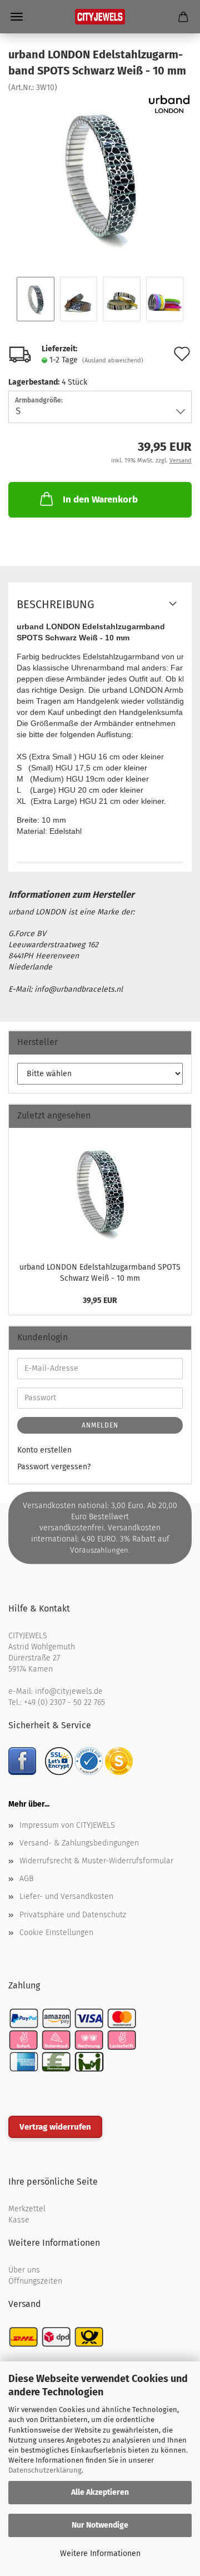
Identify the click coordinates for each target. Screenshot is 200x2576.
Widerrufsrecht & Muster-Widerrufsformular (96, 1861)
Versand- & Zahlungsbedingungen (79, 1843)
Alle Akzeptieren (100, 2492)
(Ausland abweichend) (113, 360)
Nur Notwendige (100, 2525)
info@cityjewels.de (69, 1691)
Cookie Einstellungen (56, 1933)
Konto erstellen (44, 1450)
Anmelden (100, 1425)
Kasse (19, 2220)
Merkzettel (27, 2209)
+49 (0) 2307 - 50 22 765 (64, 1702)
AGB (26, 1879)
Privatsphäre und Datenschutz (73, 1915)
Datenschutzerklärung (45, 2470)
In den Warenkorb (100, 499)
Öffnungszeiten (35, 2281)
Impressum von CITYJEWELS (67, 1825)
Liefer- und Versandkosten (66, 1896)
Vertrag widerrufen (55, 2127)
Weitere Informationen (100, 2553)
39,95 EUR (100, 1301)
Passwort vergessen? (54, 1467)
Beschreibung (56, 604)
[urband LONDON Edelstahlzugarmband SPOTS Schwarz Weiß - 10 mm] (100, 176)
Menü (17, 17)
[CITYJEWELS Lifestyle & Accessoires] (100, 17)
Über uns (24, 2270)
